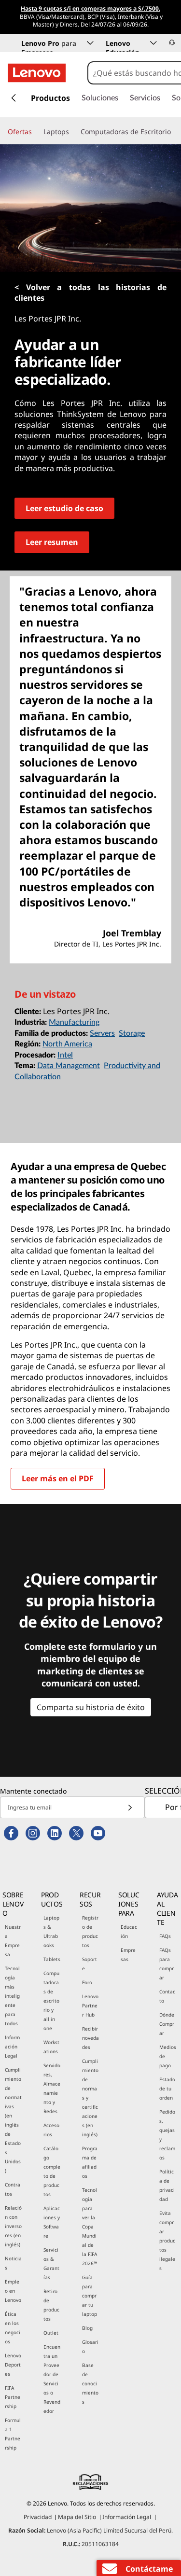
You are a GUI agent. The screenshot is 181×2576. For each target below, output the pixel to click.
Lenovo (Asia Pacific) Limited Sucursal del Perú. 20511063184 (90, 2537)
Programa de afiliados (90, 2162)
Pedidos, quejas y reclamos (167, 2135)
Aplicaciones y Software (52, 2222)
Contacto (167, 1996)
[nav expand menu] (14, 98)
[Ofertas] (36, 132)
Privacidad (38, 2517)
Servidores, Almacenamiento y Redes (52, 2088)
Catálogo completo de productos (52, 2171)
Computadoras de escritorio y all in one (51, 2001)
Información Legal (12, 2047)
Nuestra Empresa (13, 1941)
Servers (102, 1033)
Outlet (51, 2333)
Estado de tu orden (167, 2089)
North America (67, 1044)
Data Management (69, 1066)
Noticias (13, 2263)
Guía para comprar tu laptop (90, 2296)
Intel (65, 1055)
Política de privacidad (167, 2185)
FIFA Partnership (13, 2397)
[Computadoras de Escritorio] (175, 132)
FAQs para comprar (167, 1964)
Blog (87, 2328)
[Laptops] (73, 132)
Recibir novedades (90, 2038)
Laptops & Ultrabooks (51, 1931)
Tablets (52, 1959)
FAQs (165, 1936)
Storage (132, 1033)
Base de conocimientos (90, 2383)
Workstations (51, 2047)
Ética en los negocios (13, 2328)
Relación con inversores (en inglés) (13, 2226)
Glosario (90, 2346)
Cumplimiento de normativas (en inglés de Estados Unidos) (13, 2120)
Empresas (128, 1955)
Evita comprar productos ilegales (167, 2241)
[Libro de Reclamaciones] (91, 2482)
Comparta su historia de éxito (91, 1707)
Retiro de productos (51, 2305)
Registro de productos (90, 1931)
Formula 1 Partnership (13, 2434)
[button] (172, 42)
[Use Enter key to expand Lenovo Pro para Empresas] (90, 43)
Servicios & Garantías (51, 2263)
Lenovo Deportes (13, 2365)
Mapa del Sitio (77, 2517)
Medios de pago (168, 2056)
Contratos (13, 2189)
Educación (129, 1931)
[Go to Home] (37, 73)
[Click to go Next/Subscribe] (130, 1807)
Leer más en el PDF (58, 1478)
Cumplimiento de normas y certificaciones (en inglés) (90, 2098)
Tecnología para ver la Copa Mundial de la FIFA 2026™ (90, 2227)
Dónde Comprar (167, 2024)
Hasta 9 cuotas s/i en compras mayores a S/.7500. (90, 9)
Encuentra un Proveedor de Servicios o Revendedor (52, 2379)
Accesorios (51, 2130)
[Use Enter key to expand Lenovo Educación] (153, 43)
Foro (87, 1982)
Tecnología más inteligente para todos (12, 1996)
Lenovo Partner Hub (90, 2005)
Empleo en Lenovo (13, 2291)
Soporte (90, 1964)
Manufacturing (74, 1022)
